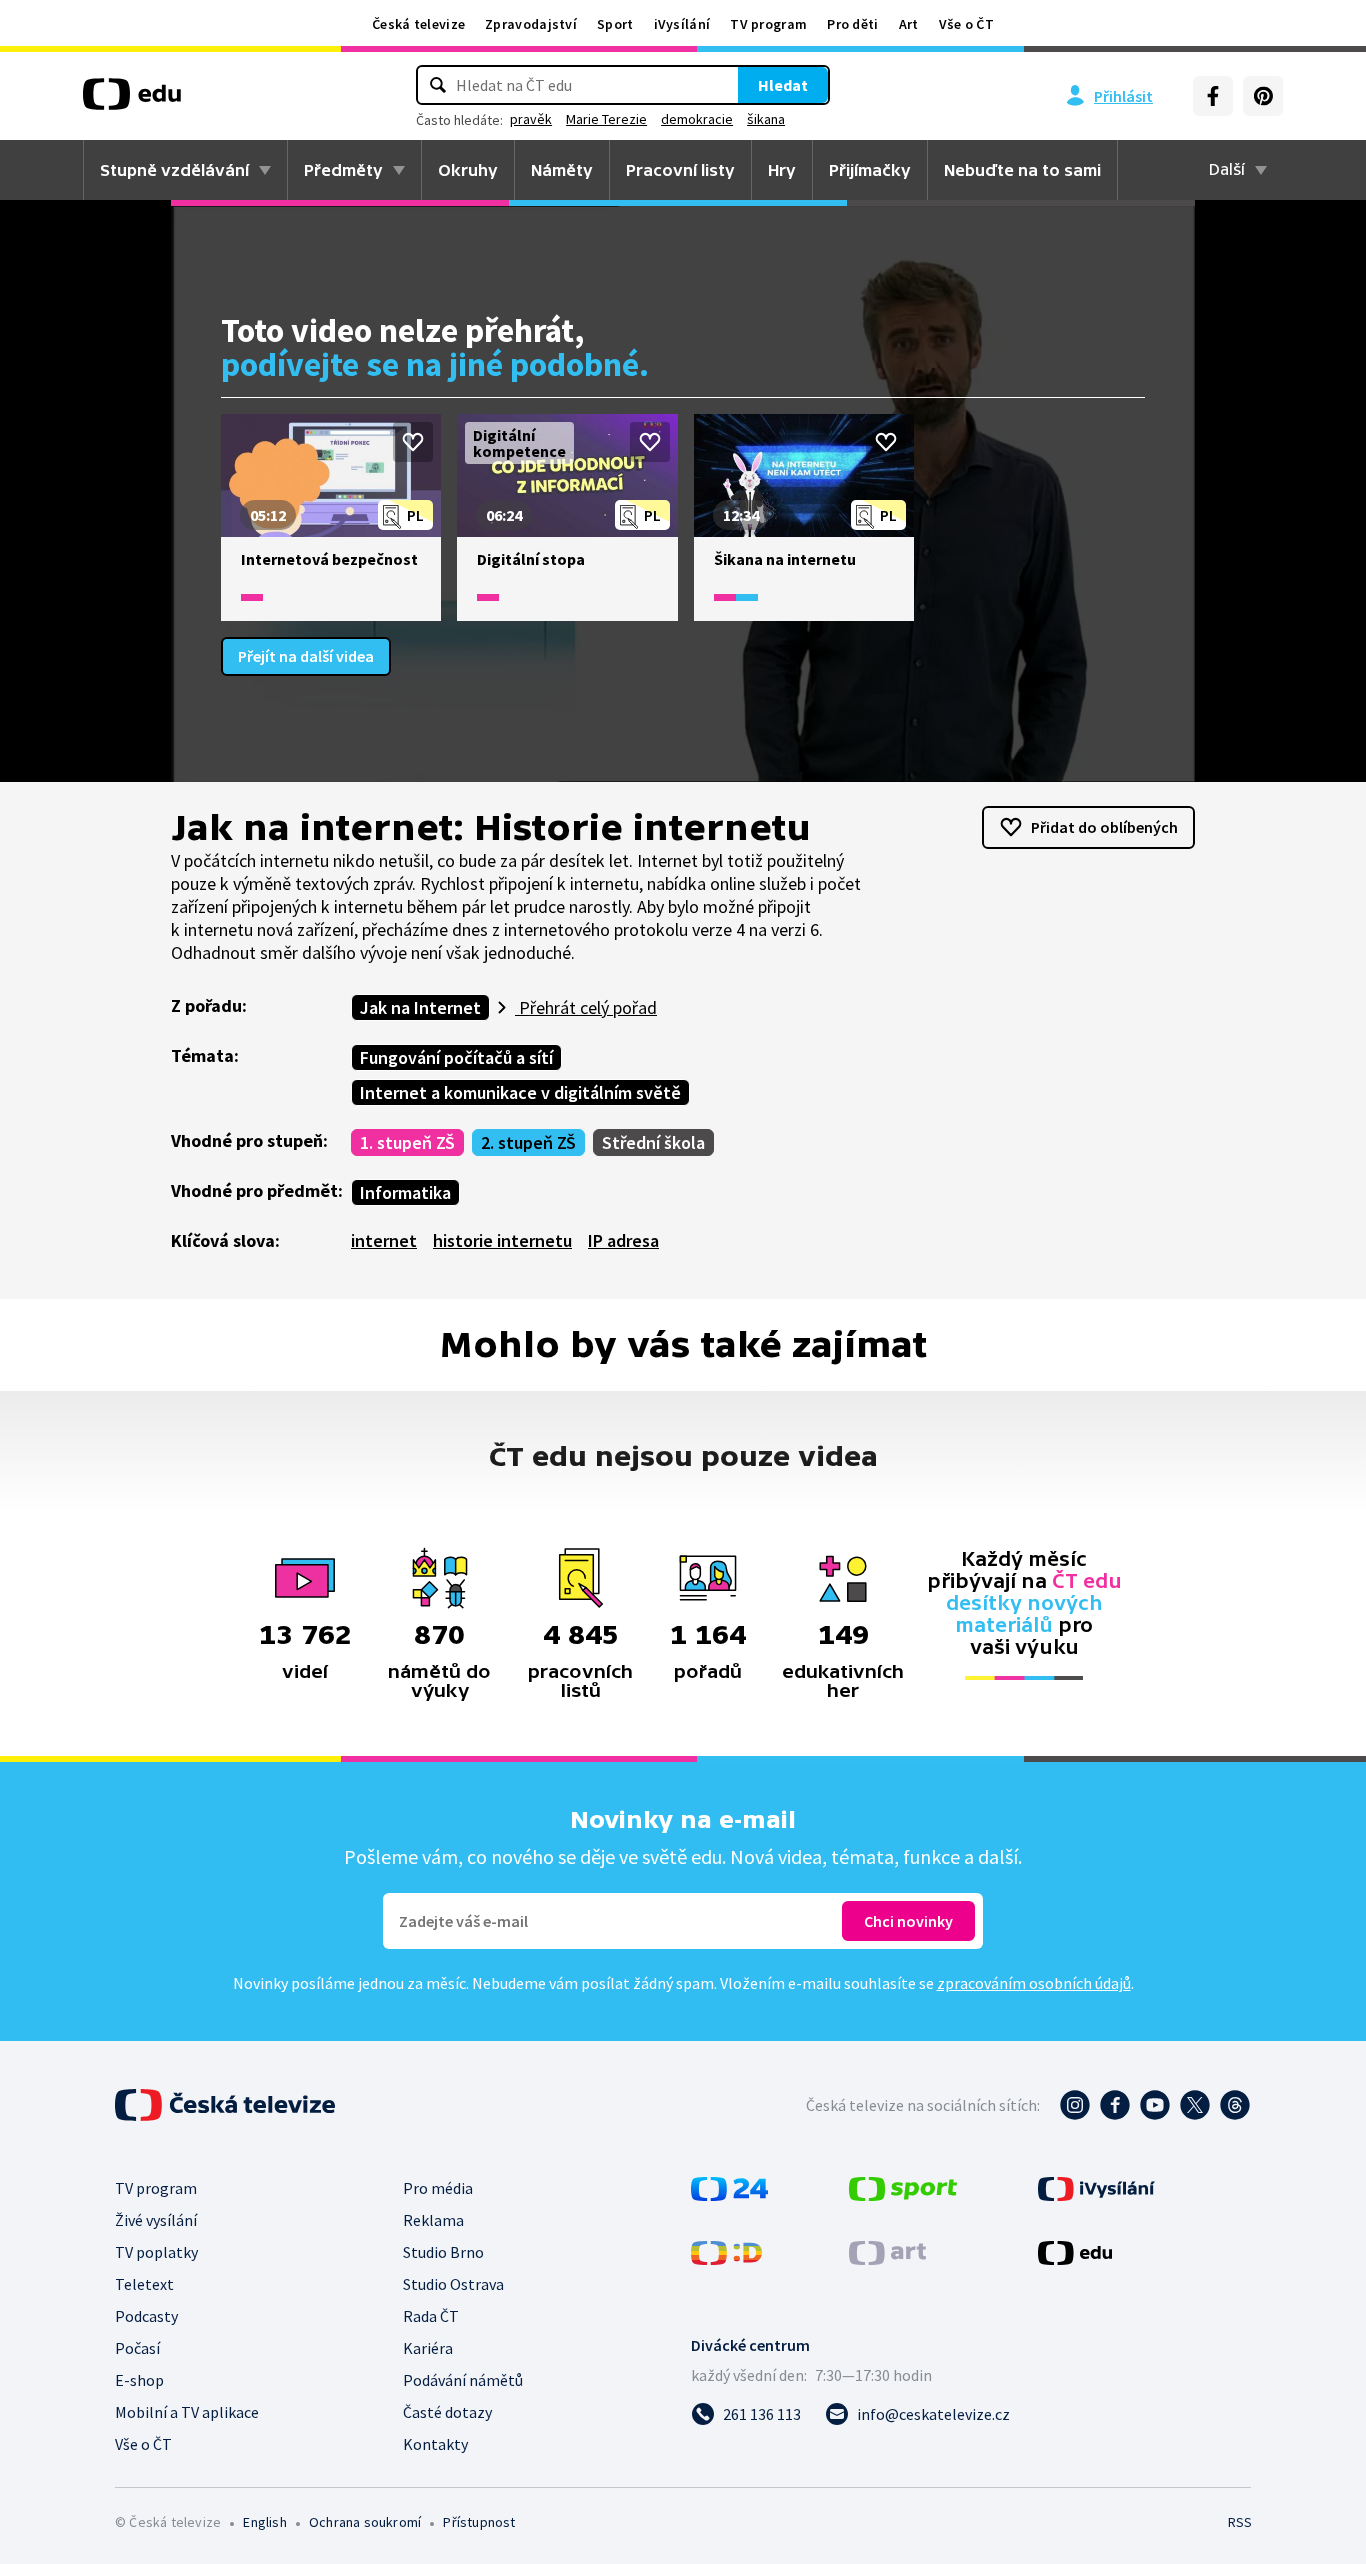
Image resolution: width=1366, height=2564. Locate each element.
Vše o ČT (966, 24)
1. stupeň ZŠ (407, 1142)
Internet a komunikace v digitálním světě (520, 1092)
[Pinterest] (1263, 96)
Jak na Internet (420, 1007)
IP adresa (623, 1240)
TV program (768, 24)
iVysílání (682, 24)
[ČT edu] (132, 101)
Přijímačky (870, 170)
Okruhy (468, 170)
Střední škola (653, 1142)
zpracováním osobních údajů (1034, 1983)
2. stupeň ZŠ (528, 1142)
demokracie (697, 119)
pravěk (531, 119)
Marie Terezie (606, 119)
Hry (782, 170)
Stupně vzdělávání (174, 170)
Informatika (405, 1192)
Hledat (783, 85)
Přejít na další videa (306, 656)
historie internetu (502, 1240)
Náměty (562, 170)
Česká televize (418, 24)
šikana (766, 119)
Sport (615, 24)
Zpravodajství (531, 24)
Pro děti (852, 24)
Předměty (343, 170)
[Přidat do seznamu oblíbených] (413, 442)
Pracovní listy (680, 170)
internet (384, 1240)
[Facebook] (1213, 96)
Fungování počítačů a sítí (456, 1057)
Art (909, 24)
